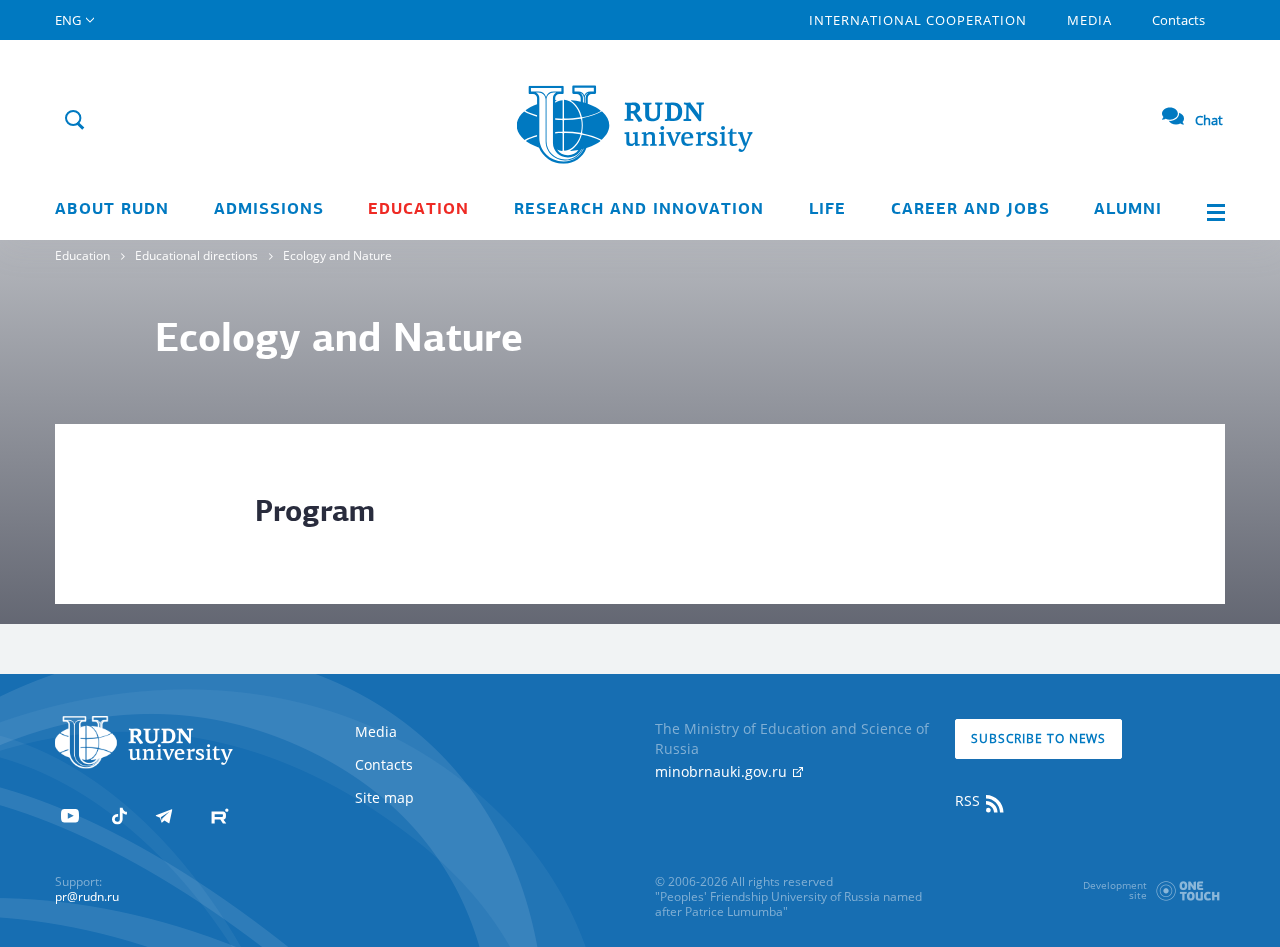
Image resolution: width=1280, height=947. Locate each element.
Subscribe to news (1038, 738)
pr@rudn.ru (87, 896)
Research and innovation (639, 210)
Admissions (269, 210)
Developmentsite (1115, 890)
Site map (384, 797)
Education (418, 210)
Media (1089, 20)
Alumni (1128, 210)
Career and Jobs (970, 210)
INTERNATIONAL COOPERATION (918, 20)
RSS (969, 800)
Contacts (1178, 20)
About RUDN (112, 210)
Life (827, 210)
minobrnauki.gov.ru (723, 771)
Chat (1209, 120)
